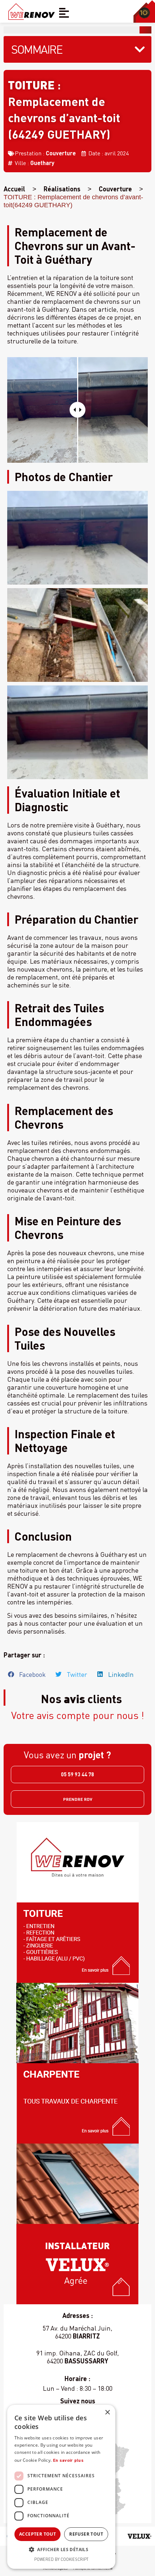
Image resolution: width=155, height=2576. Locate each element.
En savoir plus (68, 2460)
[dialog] (61, 2487)
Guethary (42, 163)
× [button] (107, 2413)
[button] (27, 1674)
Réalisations (62, 189)
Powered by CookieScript (61, 2559)
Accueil (14, 189)
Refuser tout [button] (86, 2534)
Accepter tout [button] (37, 2534)
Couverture (61, 153)
